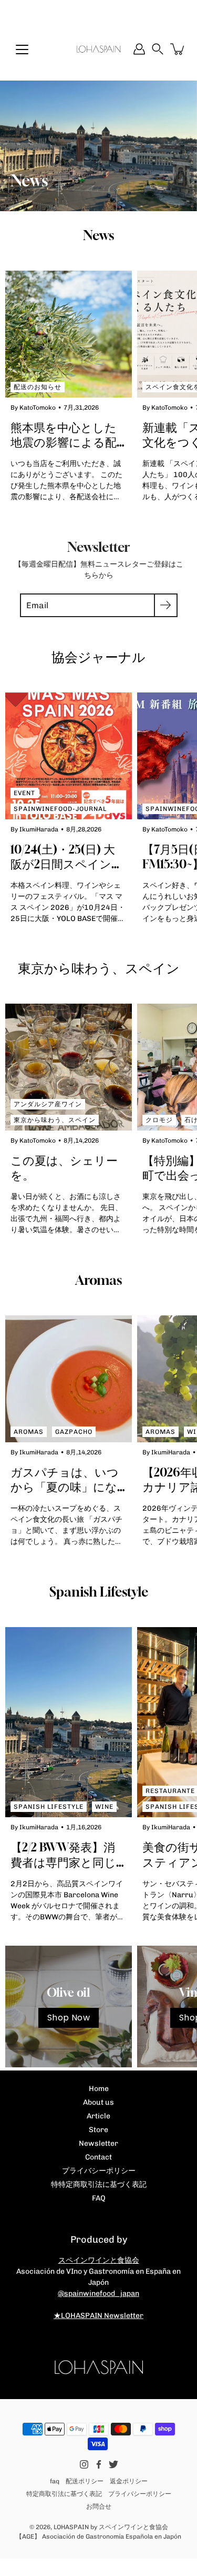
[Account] (139, 49)
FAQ (99, 2198)
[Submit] (166, 605)
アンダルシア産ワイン (48, 1104)
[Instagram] (84, 2464)
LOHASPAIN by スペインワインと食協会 (111, 2527)
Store (98, 2130)
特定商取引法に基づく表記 (64, 2494)
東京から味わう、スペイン (55, 1120)
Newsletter (98, 2143)
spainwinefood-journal (60, 809)
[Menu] (22, 49)
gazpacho (74, 1432)
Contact (98, 2157)
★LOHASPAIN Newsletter (98, 2316)
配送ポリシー (85, 2481)
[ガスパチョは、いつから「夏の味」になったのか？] (69, 1379)
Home (99, 2089)
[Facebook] (99, 2464)
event (24, 793)
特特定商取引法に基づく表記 (99, 2184)
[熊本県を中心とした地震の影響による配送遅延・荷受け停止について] (69, 334)
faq (55, 2481)
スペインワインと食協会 (99, 2260)
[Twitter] (113, 2464)
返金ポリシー (129, 2481)
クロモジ (159, 1120)
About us (98, 2102)
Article (98, 2116)
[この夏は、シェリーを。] (69, 1067)
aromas (29, 1432)
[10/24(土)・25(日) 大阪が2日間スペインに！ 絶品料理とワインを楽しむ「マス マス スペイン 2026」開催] (69, 756)
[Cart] (178, 49)
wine (104, 1807)
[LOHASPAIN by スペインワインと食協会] (98, 49)
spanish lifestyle (49, 1807)
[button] (158, 49)
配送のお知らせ (38, 387)
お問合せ (99, 2506)
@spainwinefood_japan (98, 2293)
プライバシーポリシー (99, 2171)
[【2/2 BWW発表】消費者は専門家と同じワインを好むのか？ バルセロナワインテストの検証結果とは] (69, 1722)
